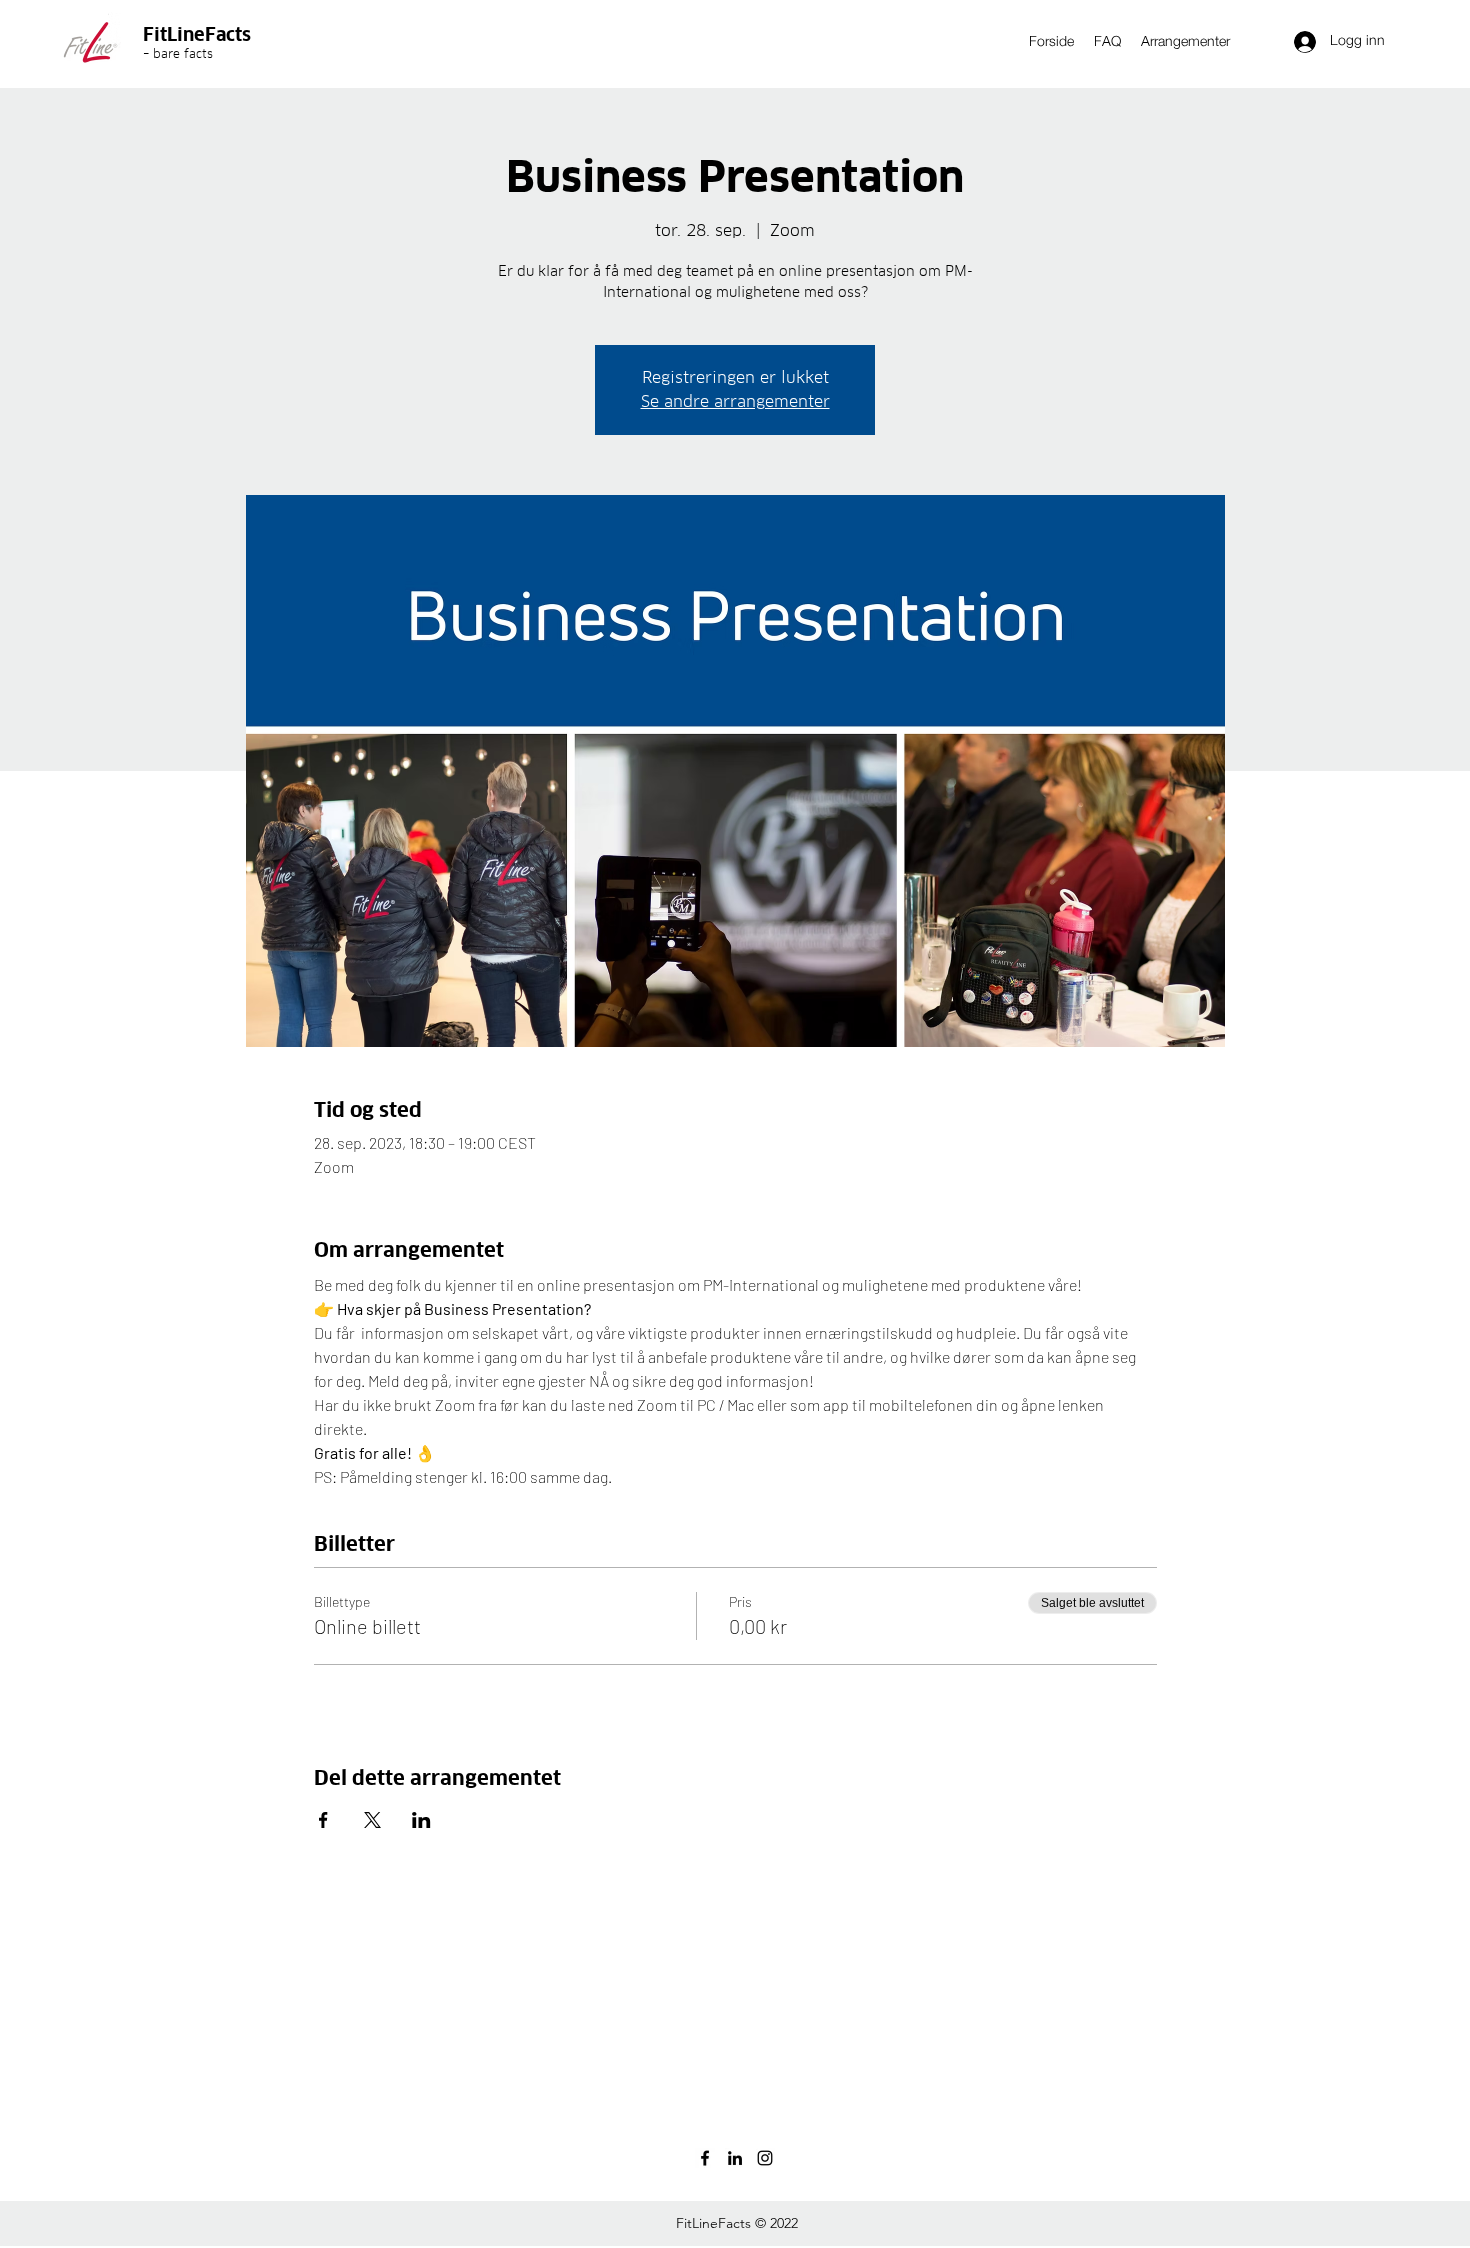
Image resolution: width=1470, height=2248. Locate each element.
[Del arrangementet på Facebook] (323, 1820)
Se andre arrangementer (735, 401)
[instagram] (765, 2158)
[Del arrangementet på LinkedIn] (421, 1820)
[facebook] (705, 2158)
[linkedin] (735, 2158)
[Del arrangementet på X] (372, 1820)
